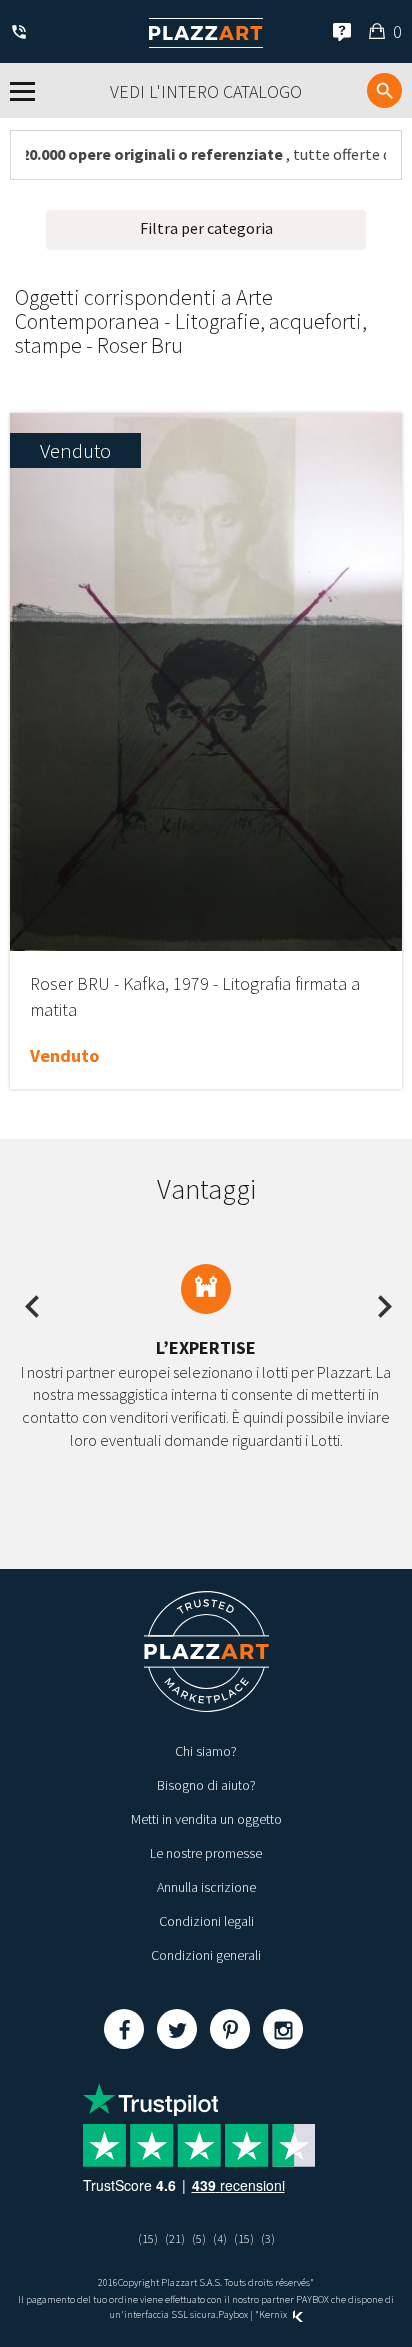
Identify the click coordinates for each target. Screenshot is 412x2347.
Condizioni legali (206, 1921)
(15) (148, 2238)
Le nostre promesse (206, 1853)
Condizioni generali (206, 1955)
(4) (220, 2238)
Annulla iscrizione (206, 1887)
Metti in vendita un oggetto (206, 1819)
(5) (199, 2238)
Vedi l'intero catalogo (206, 91)
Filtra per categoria (206, 228)
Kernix (274, 2314)
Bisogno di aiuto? (206, 1785)
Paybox (233, 2314)
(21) (175, 2238)
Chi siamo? (206, 1751)
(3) (268, 2238)
